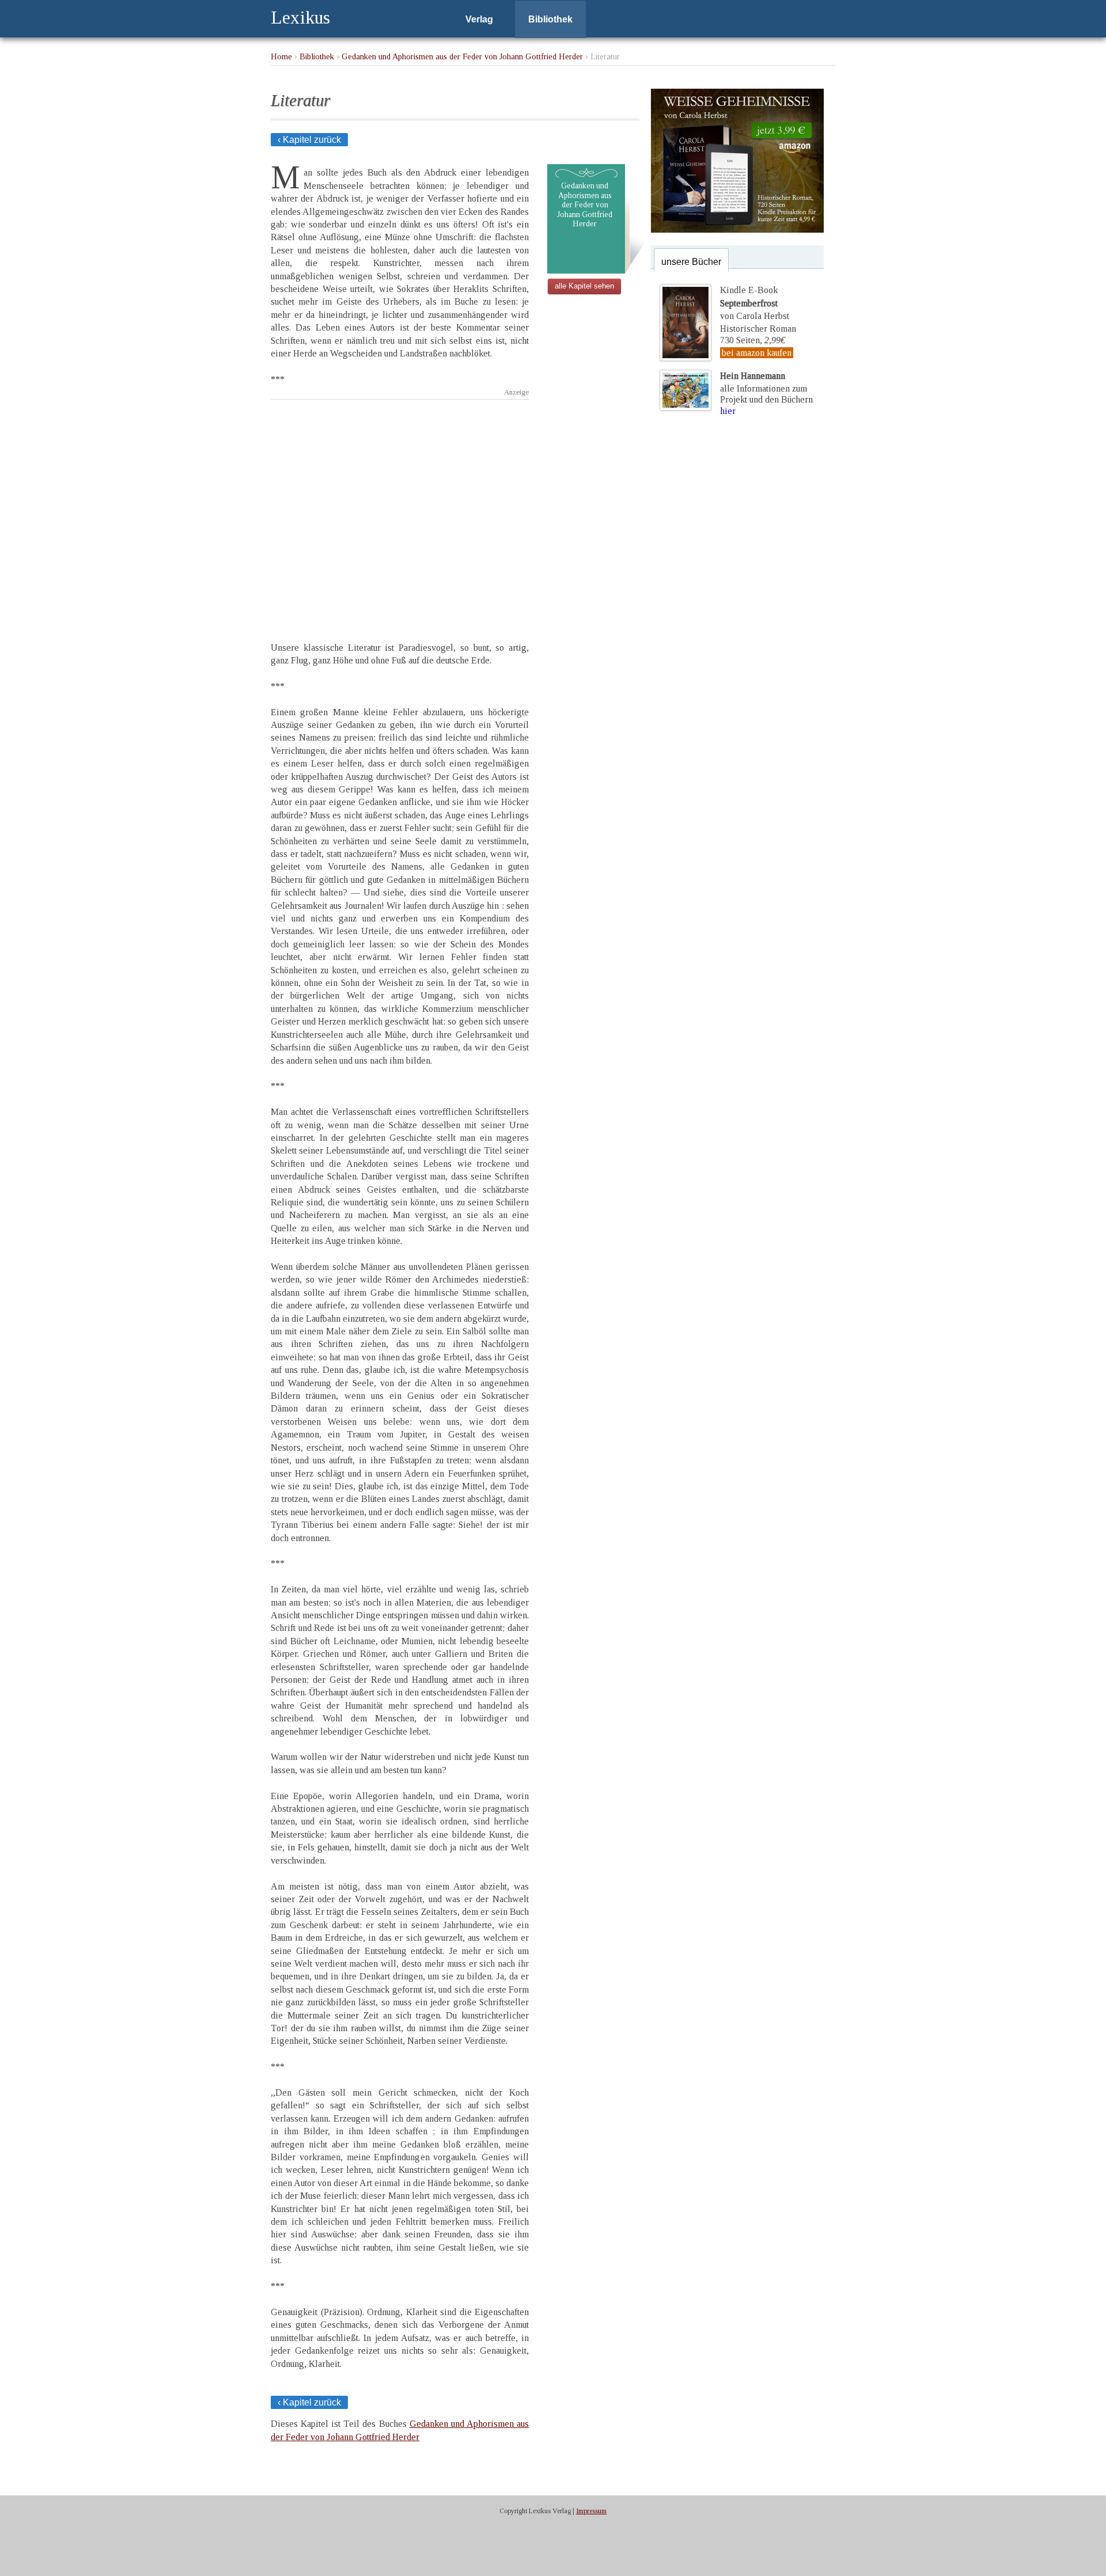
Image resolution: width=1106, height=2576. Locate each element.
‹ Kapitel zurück (309, 140)
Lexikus (300, 17)
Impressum (591, 2511)
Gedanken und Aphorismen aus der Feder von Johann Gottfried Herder (462, 56)
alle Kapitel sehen (584, 286)
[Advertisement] (400, 511)
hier (728, 411)
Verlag (479, 19)
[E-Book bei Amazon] (737, 229)
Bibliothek (550, 19)
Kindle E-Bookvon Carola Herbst (755, 303)
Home (281, 56)
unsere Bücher (691, 262)
